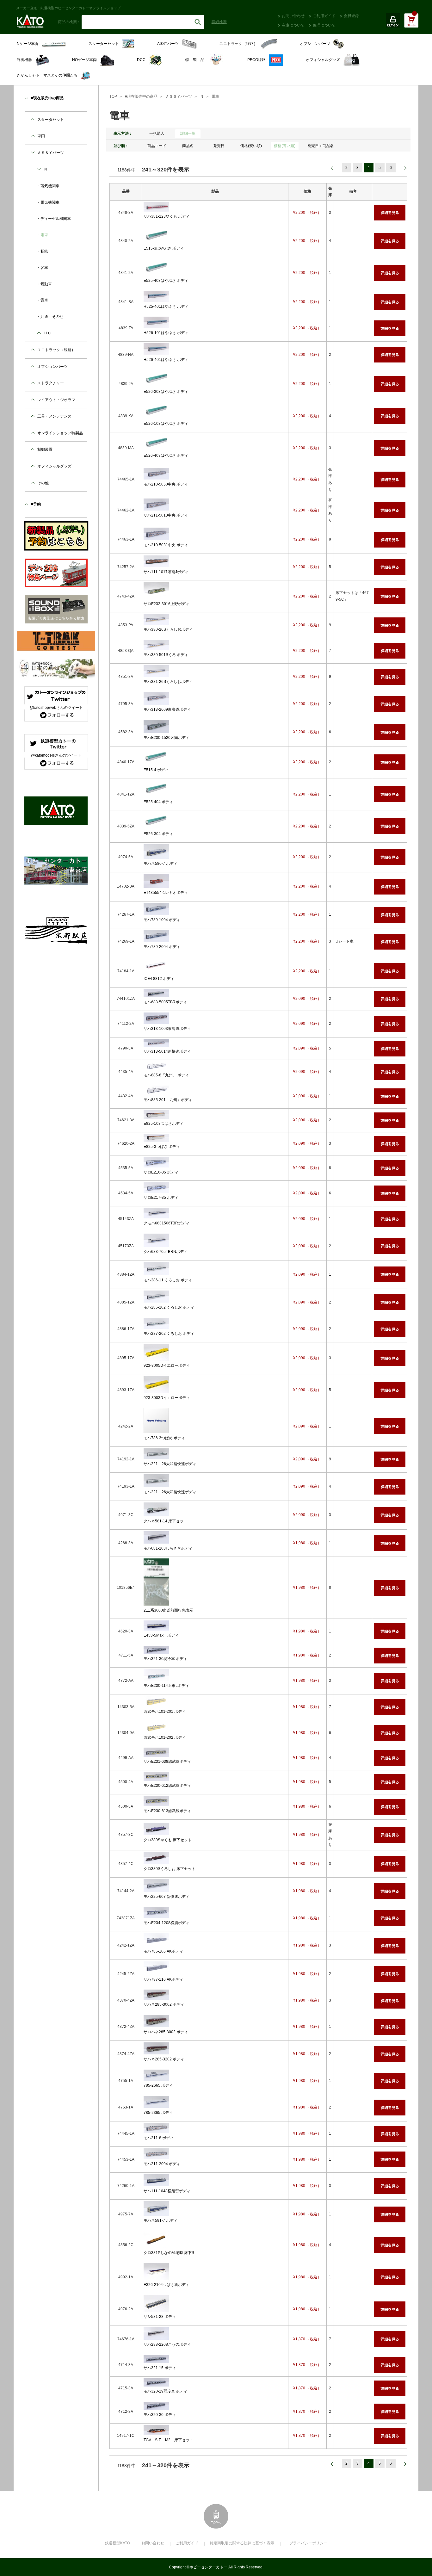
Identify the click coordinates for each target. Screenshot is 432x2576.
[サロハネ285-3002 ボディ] (156, 2024)
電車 (215, 96)
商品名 (188, 146)
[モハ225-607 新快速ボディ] (156, 1888)
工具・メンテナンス (54, 416)
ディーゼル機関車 (56, 219)
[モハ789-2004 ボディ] (156, 938)
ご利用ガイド (324, 16)
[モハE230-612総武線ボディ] (156, 1777)
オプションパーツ (52, 367)
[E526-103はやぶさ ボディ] (156, 415)
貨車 (44, 300)
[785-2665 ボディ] (156, 2077)
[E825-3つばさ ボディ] (156, 1138)
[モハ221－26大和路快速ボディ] (156, 1484)
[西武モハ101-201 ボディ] (156, 1703)
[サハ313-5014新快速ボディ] (156, 1043)
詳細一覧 (188, 133)
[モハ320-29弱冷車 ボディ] (156, 2383)
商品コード (157, 146)
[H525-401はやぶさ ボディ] (156, 298)
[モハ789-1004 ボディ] (156, 911)
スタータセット (51, 120)
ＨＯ (47, 333)
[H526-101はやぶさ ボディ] (156, 325)
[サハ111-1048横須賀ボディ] (156, 2183)
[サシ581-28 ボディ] (156, 2308)
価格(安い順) (251, 146)
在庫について (293, 25)
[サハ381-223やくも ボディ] (156, 208)
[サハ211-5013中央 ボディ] (156, 507)
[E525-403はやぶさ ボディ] (156, 272)
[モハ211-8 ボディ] (156, 2130)
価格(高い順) (285, 146)
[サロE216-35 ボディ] (156, 1164)
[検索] (198, 22)
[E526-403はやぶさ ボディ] (156, 447)
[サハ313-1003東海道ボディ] (156, 1020)
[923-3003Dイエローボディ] (156, 1389)
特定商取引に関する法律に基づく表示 (242, 2543)
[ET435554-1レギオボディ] (156, 884)
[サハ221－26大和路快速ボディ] (156, 1456)
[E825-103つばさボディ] (156, 1115)
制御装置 (45, 449)
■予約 (36, 504)
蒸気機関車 (50, 186)
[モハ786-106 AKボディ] (156, 1943)
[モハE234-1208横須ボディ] (156, 1914)
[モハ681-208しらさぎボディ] (156, 1540)
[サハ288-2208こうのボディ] (156, 2336)
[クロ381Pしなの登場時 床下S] (156, 2244)
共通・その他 (52, 317)
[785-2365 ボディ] (156, 2104)
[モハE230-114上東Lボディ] (156, 1677)
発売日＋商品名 (321, 146)
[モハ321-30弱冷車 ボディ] (156, 1650)
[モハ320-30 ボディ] (156, 2406)
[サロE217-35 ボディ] (156, 1189)
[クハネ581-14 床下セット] (156, 1513)
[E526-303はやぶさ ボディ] (156, 383)
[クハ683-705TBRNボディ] (156, 1243)
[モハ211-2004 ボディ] (156, 2156)
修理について (324, 25)
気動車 (46, 284)
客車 (44, 268)
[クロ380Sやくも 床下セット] (156, 1831)
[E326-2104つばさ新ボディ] (156, 2276)
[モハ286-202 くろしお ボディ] (156, 1299)
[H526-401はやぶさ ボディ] (156, 351)
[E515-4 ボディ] (156, 761)
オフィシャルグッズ (54, 466)
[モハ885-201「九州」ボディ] (156, 1092)
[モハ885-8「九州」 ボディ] (156, 1067)
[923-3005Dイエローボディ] (156, 1357)
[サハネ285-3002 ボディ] (156, 1996)
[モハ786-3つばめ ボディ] (156, 1430)
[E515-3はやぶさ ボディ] (156, 240)
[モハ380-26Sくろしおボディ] (156, 621)
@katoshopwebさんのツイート (56, 708)
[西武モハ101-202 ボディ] (156, 1729)
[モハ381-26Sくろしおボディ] (156, 673)
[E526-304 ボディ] (156, 825)
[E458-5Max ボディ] (156, 1627)
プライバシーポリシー (308, 2543)
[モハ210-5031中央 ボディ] (156, 537)
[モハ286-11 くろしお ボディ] (156, 1272)
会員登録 (351, 16)
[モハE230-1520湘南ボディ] (156, 729)
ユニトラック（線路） (56, 350)
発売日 (219, 146)
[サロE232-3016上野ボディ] (156, 595)
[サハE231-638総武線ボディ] (156, 1753)
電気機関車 (50, 202)
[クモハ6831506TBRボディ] (156, 1215)
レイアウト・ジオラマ (56, 400)
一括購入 (157, 133)
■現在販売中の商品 (141, 96)
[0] (411, 24)
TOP (113, 96)
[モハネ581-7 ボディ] (156, 2212)
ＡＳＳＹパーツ (179, 96)
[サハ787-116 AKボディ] (156, 1971)
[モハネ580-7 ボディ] (156, 855)
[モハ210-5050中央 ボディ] (156, 476)
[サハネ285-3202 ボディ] (156, 2051)
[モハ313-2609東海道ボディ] (156, 701)
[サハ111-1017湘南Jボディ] (156, 563)
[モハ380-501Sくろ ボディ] (156, 647)
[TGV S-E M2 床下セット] (156, 2431)
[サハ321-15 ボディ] (156, 2360)
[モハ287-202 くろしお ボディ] (156, 1325)
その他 (43, 483)
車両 (41, 136)
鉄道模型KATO (117, 2543)
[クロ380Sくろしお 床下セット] (156, 1861)
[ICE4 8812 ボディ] (156, 970)
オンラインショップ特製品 (60, 433)
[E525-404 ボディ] (156, 793)
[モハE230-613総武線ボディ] (156, 1802)
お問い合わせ (293, 16)
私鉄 (44, 251)
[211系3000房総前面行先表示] (156, 1602)
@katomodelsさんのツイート (56, 755)
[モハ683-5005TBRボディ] (156, 994)
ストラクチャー (51, 383)
